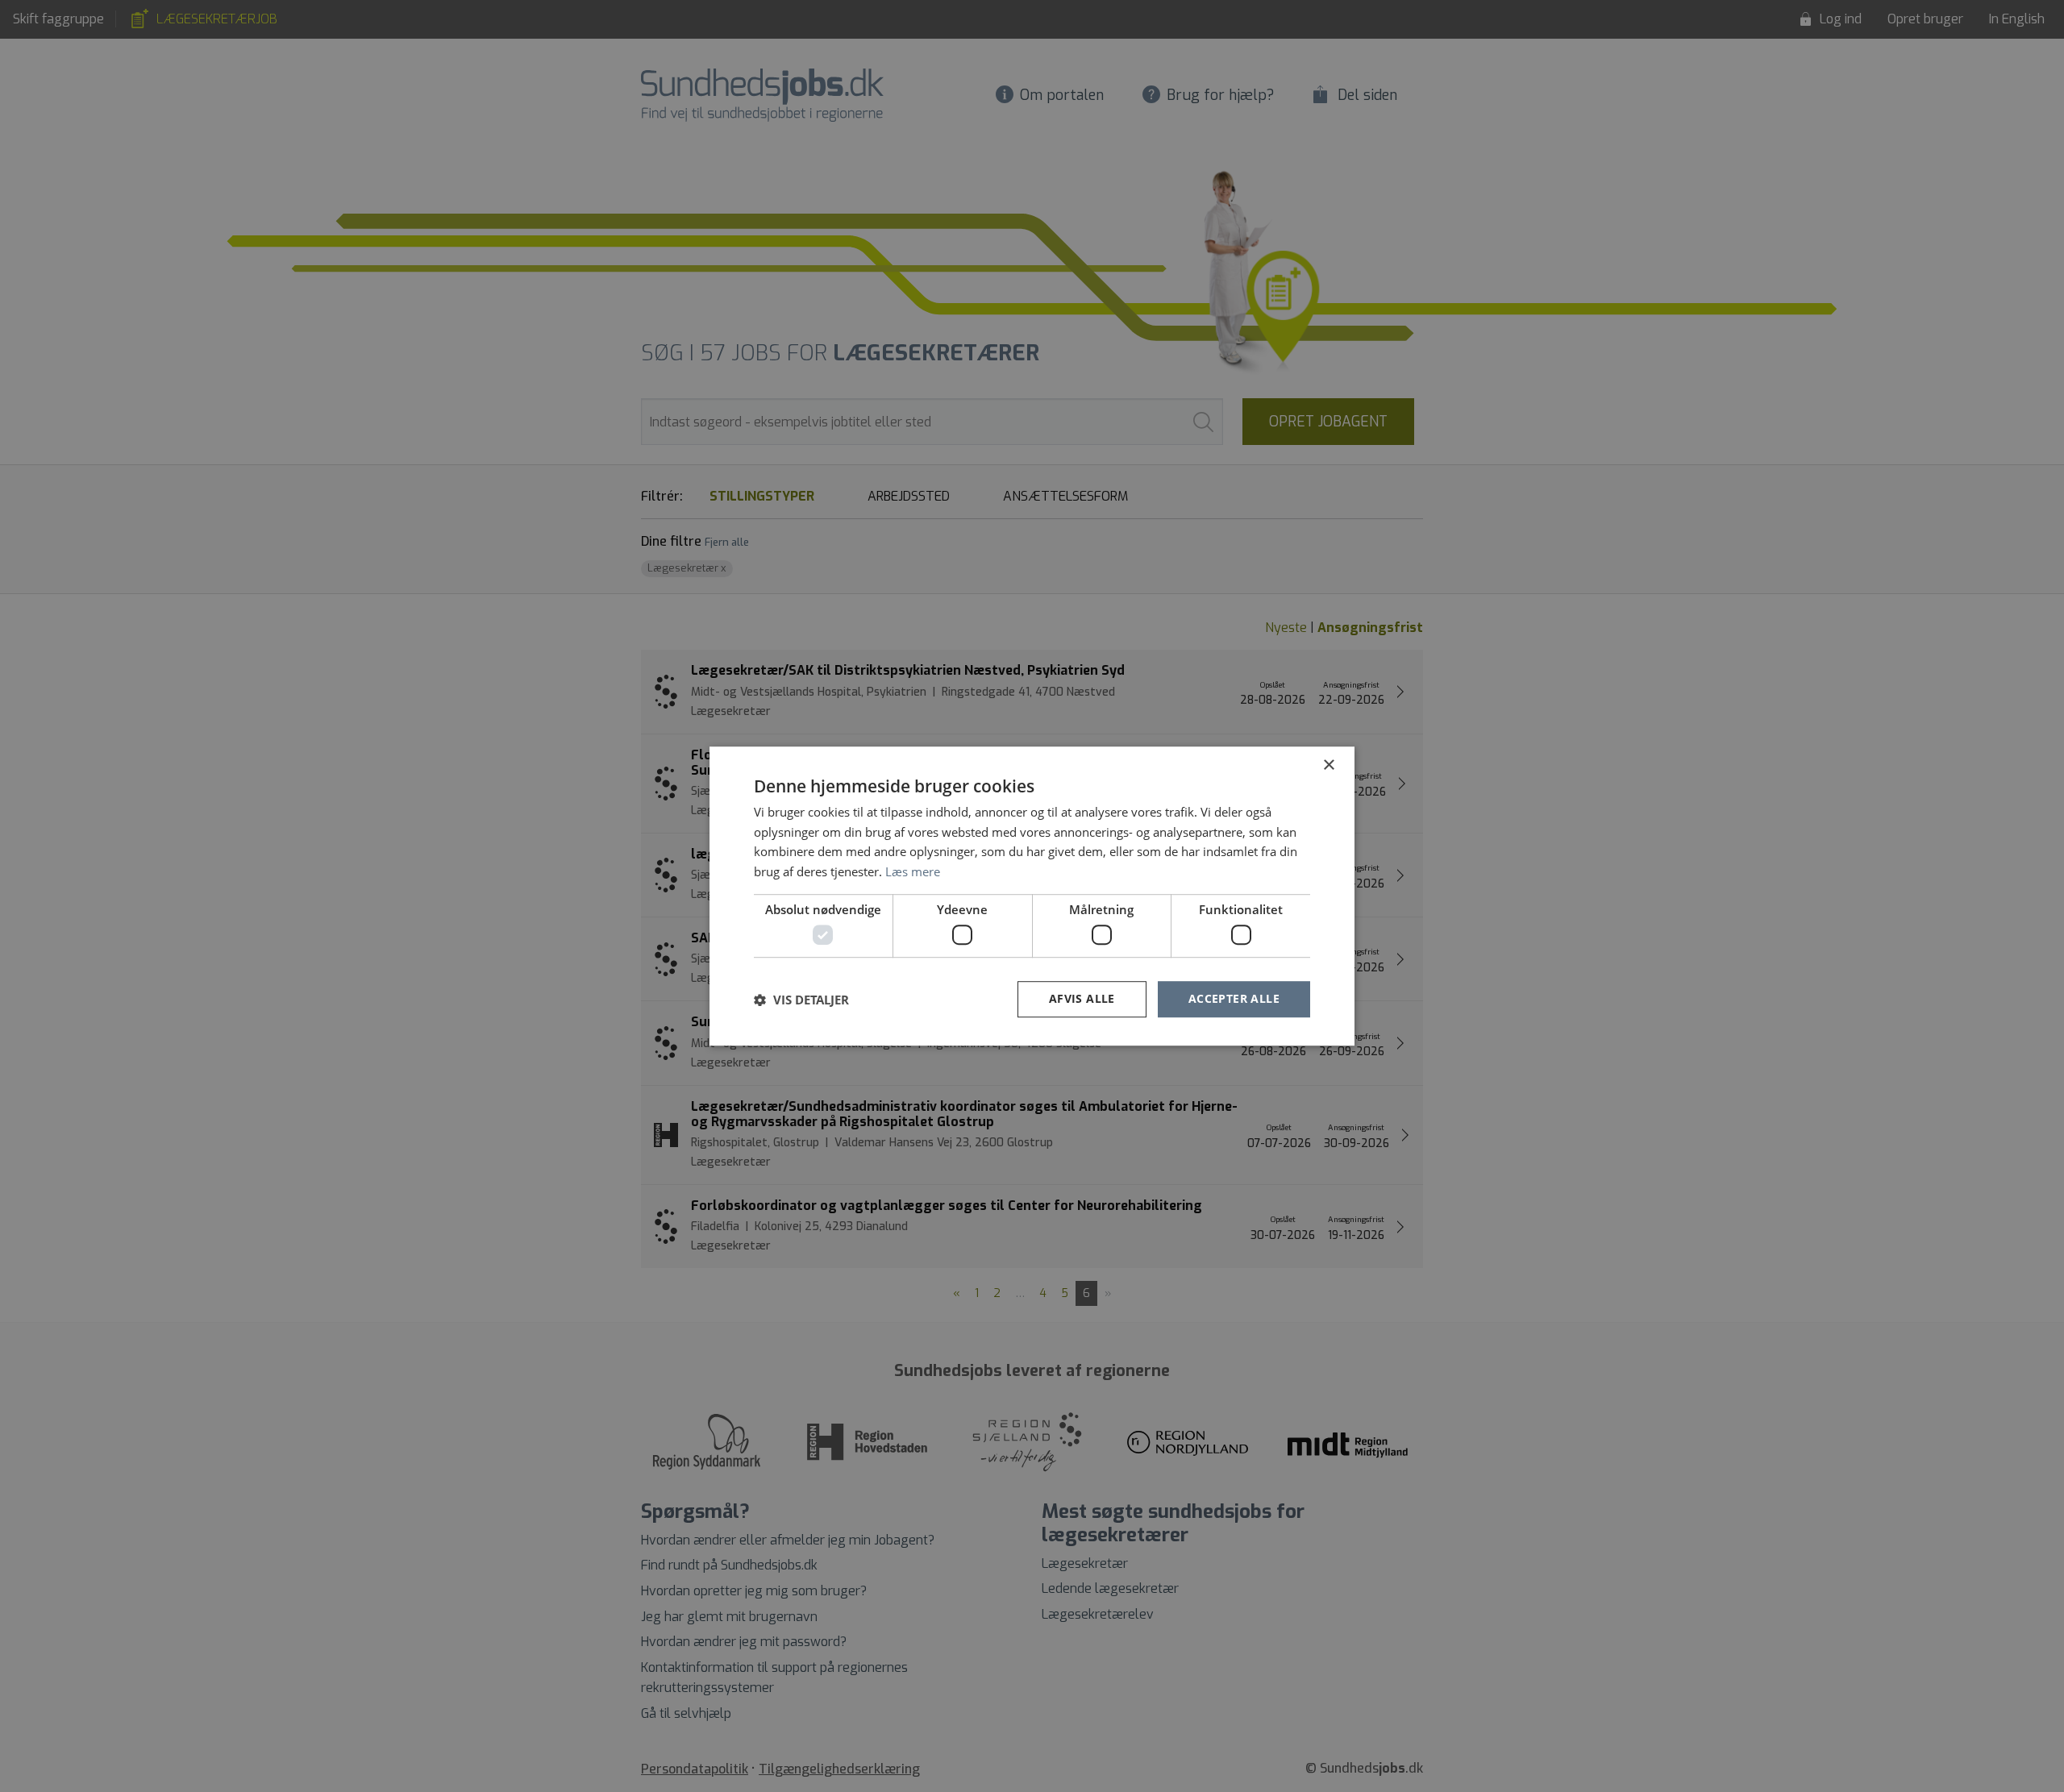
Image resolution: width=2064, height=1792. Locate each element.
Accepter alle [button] (1234, 999)
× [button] (1328, 765)
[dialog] (1032, 896)
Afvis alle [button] (1082, 999)
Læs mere (913, 871)
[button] (801, 1000)
